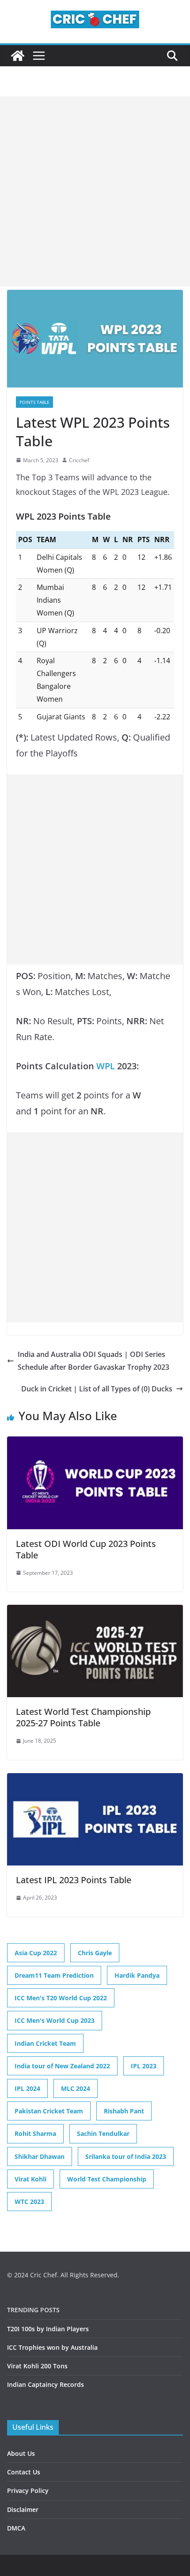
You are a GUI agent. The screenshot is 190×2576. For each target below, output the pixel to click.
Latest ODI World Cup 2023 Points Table (86, 1549)
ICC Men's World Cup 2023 (55, 2020)
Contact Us (24, 2472)
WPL (106, 1066)
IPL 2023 (144, 2066)
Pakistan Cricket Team (49, 2111)
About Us (21, 2453)
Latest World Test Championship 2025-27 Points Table (83, 1717)
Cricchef (79, 460)
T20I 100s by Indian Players (48, 2329)
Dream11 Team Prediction (54, 1975)
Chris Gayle (95, 1953)
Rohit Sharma (35, 2133)
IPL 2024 (27, 2088)
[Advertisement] (95, 191)
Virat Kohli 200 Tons (37, 2366)
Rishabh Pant (124, 2111)
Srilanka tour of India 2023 (126, 2156)
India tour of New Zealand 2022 (62, 2066)
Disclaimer (23, 2510)
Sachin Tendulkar (103, 2133)
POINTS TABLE (34, 402)
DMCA (16, 2528)
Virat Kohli (30, 2179)
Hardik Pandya (137, 1975)
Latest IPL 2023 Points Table (74, 1880)
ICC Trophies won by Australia (52, 2347)
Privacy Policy (28, 2491)
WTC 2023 (29, 2202)
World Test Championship (107, 2179)
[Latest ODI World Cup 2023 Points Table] (95, 1443)
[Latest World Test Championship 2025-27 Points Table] (95, 1611)
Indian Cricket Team (45, 2043)
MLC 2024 (76, 2088)
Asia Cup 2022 (36, 1953)
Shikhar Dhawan (40, 2156)
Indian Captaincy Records (46, 2384)
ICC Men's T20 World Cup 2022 (61, 1998)
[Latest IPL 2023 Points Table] (95, 1779)
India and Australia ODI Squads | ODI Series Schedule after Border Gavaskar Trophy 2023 (93, 1361)
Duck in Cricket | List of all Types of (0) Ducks (97, 1389)
